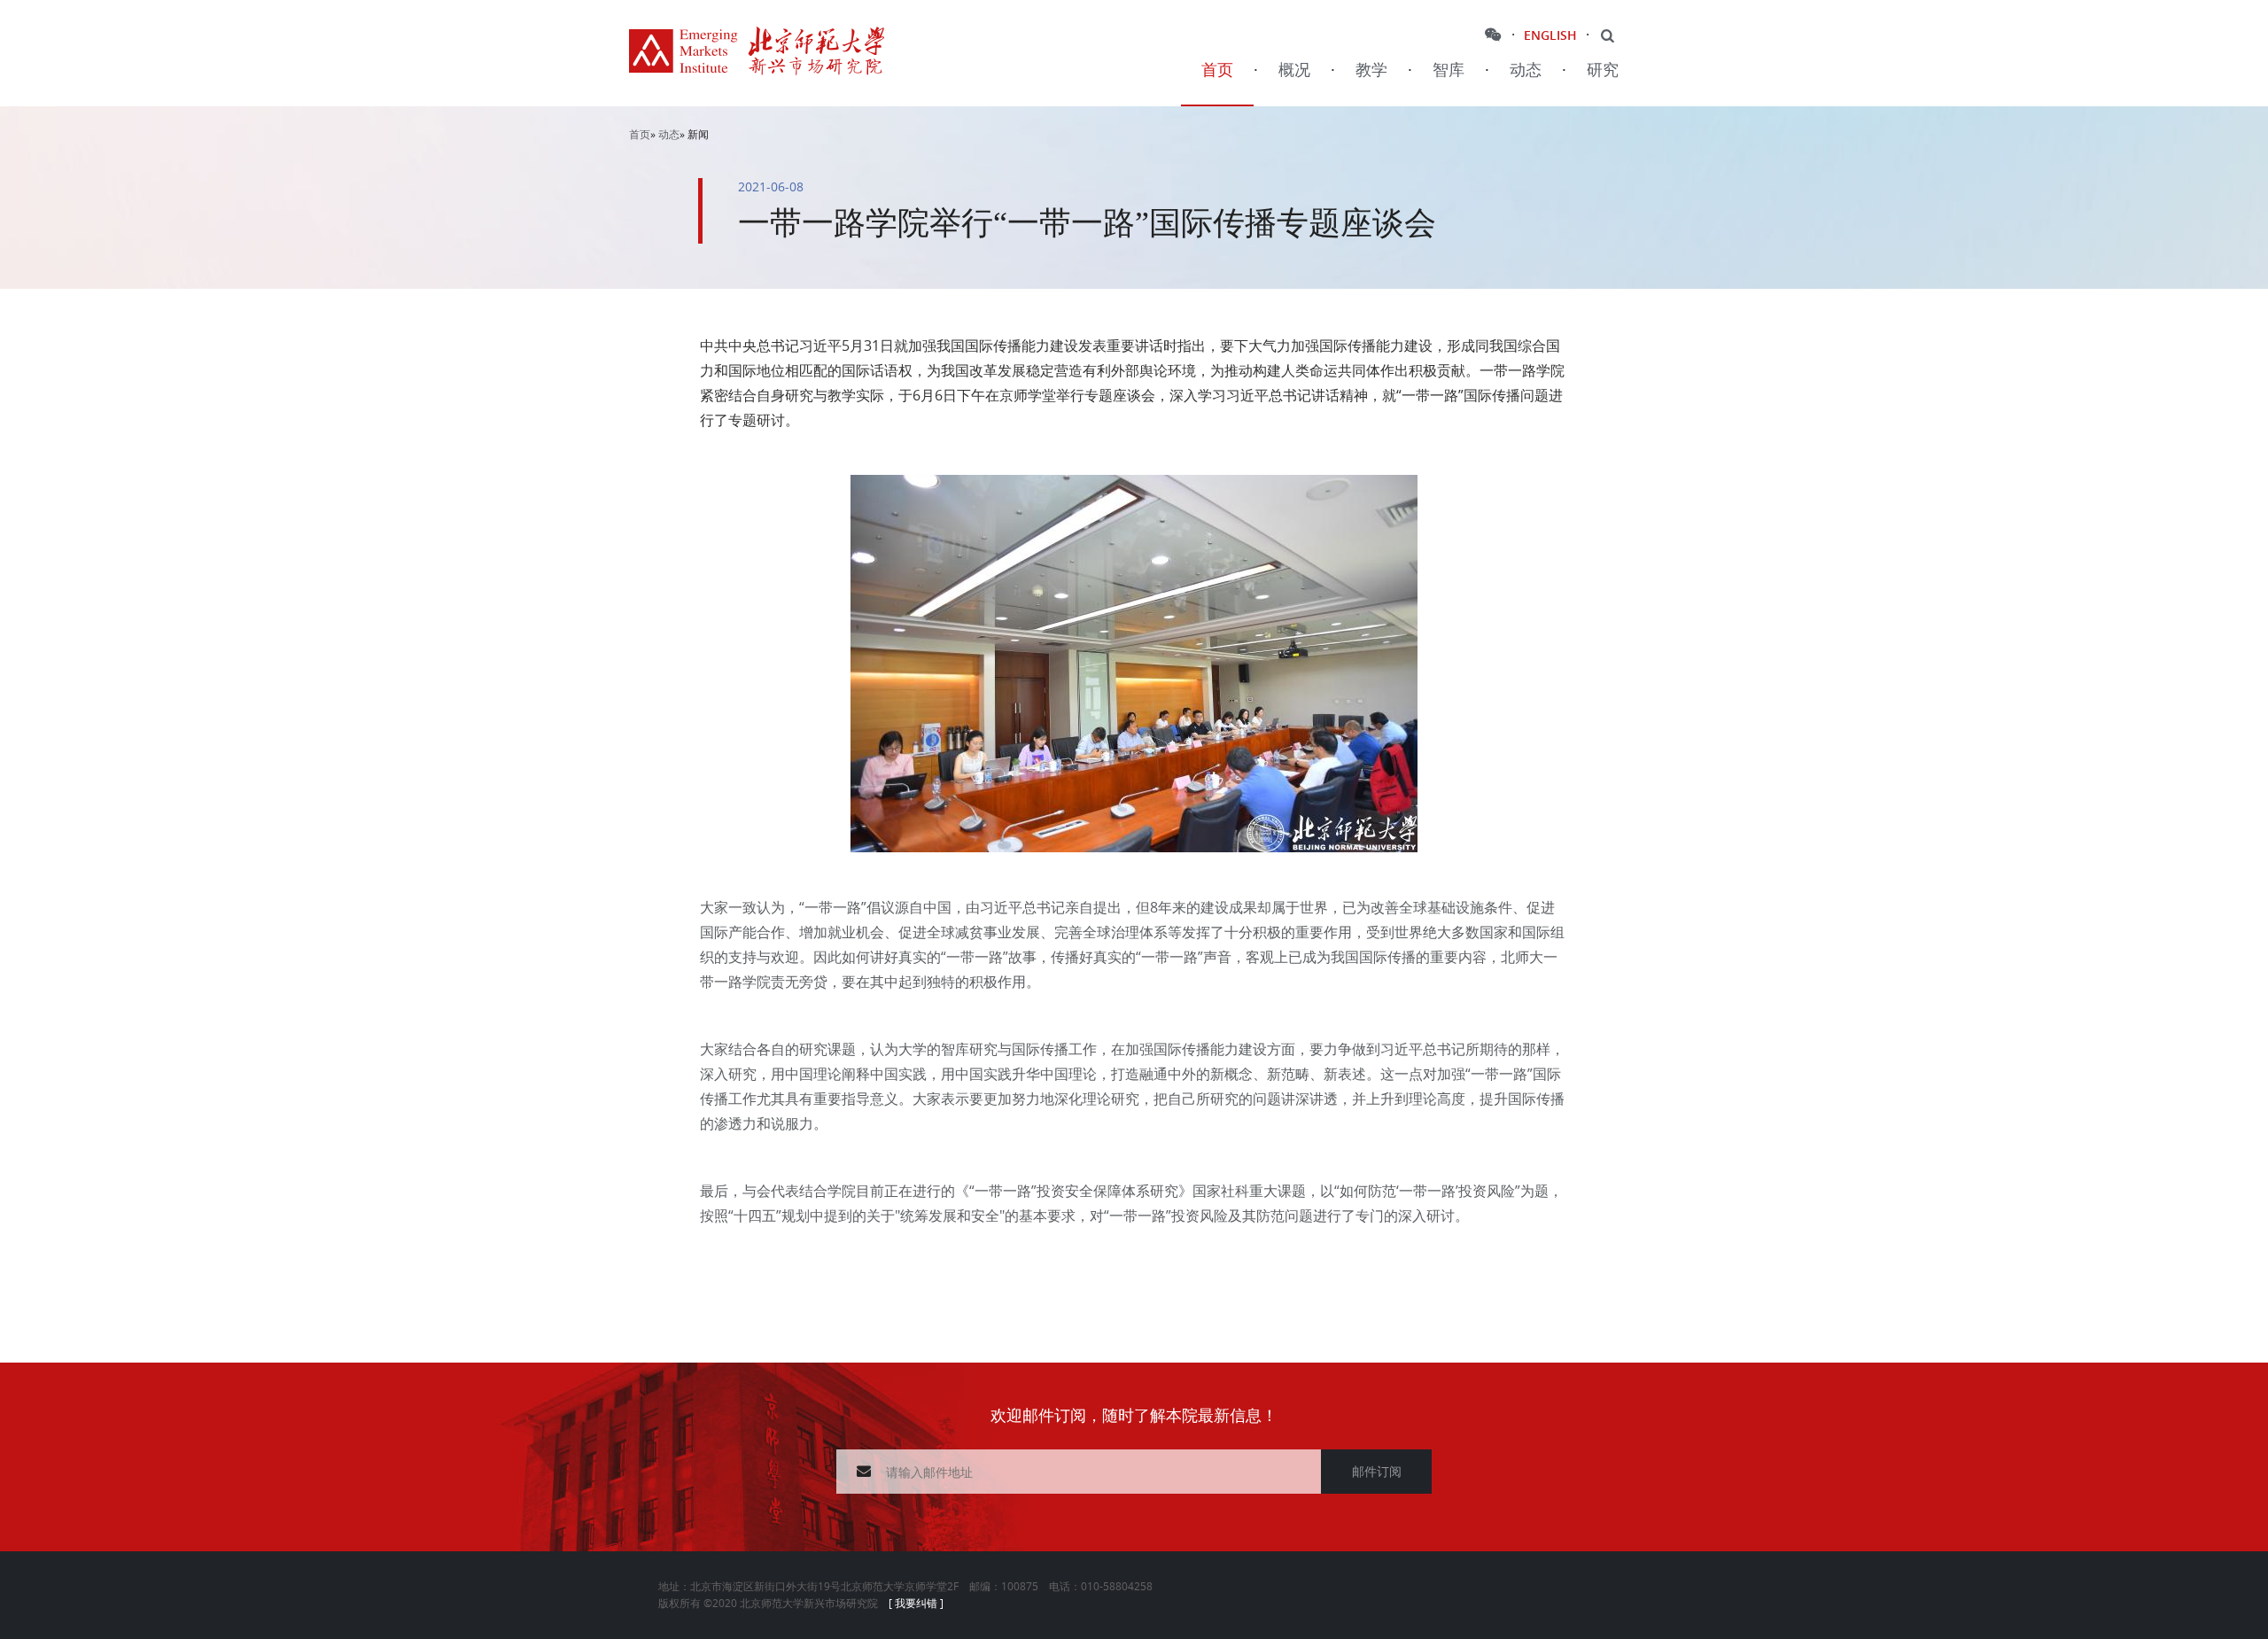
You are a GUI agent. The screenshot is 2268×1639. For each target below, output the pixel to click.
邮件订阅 (1377, 1471)
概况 (1294, 70)
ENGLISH (1550, 35)
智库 (1449, 70)
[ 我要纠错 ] (916, 1603)
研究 (1603, 70)
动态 (1526, 70)
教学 (1371, 70)
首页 (1217, 70)
